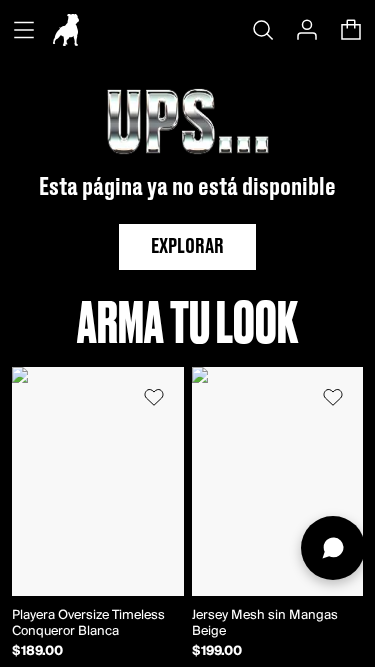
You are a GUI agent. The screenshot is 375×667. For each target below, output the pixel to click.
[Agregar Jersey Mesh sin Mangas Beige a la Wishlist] (333, 397)
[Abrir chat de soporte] (333, 548)
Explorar (187, 247)
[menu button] (24, 30)
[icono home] (66, 30)
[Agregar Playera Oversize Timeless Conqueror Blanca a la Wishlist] (154, 397)
